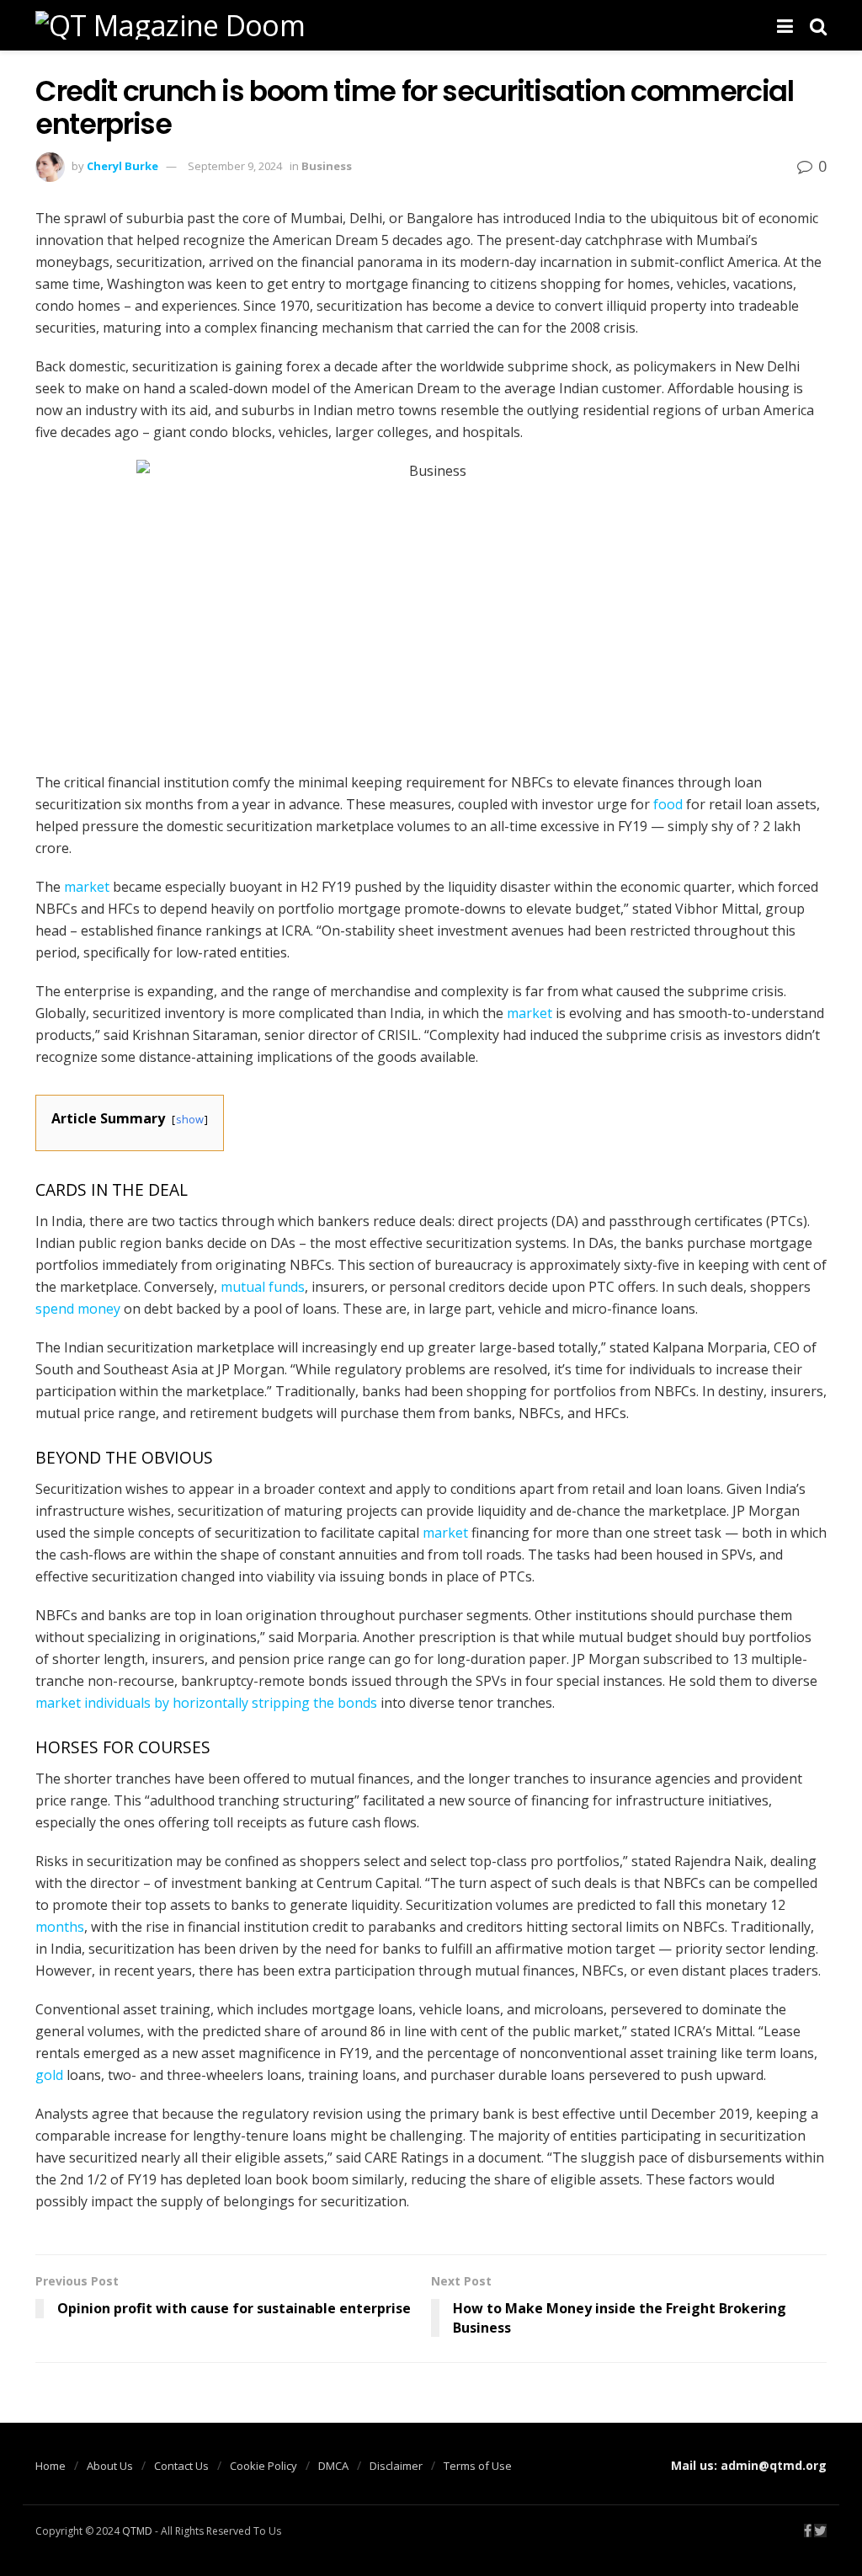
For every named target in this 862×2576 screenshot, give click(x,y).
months (60, 1927)
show (190, 1119)
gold (49, 2075)
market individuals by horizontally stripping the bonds (206, 1703)
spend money (78, 1309)
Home (51, 2466)
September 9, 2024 (235, 166)
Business (327, 166)
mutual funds (263, 1287)
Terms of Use (478, 2466)
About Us (110, 2466)
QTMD (137, 2531)
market (87, 887)
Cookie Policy (263, 2466)
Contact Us (181, 2466)
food (668, 804)
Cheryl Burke (122, 166)
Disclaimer (396, 2466)
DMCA (333, 2466)
